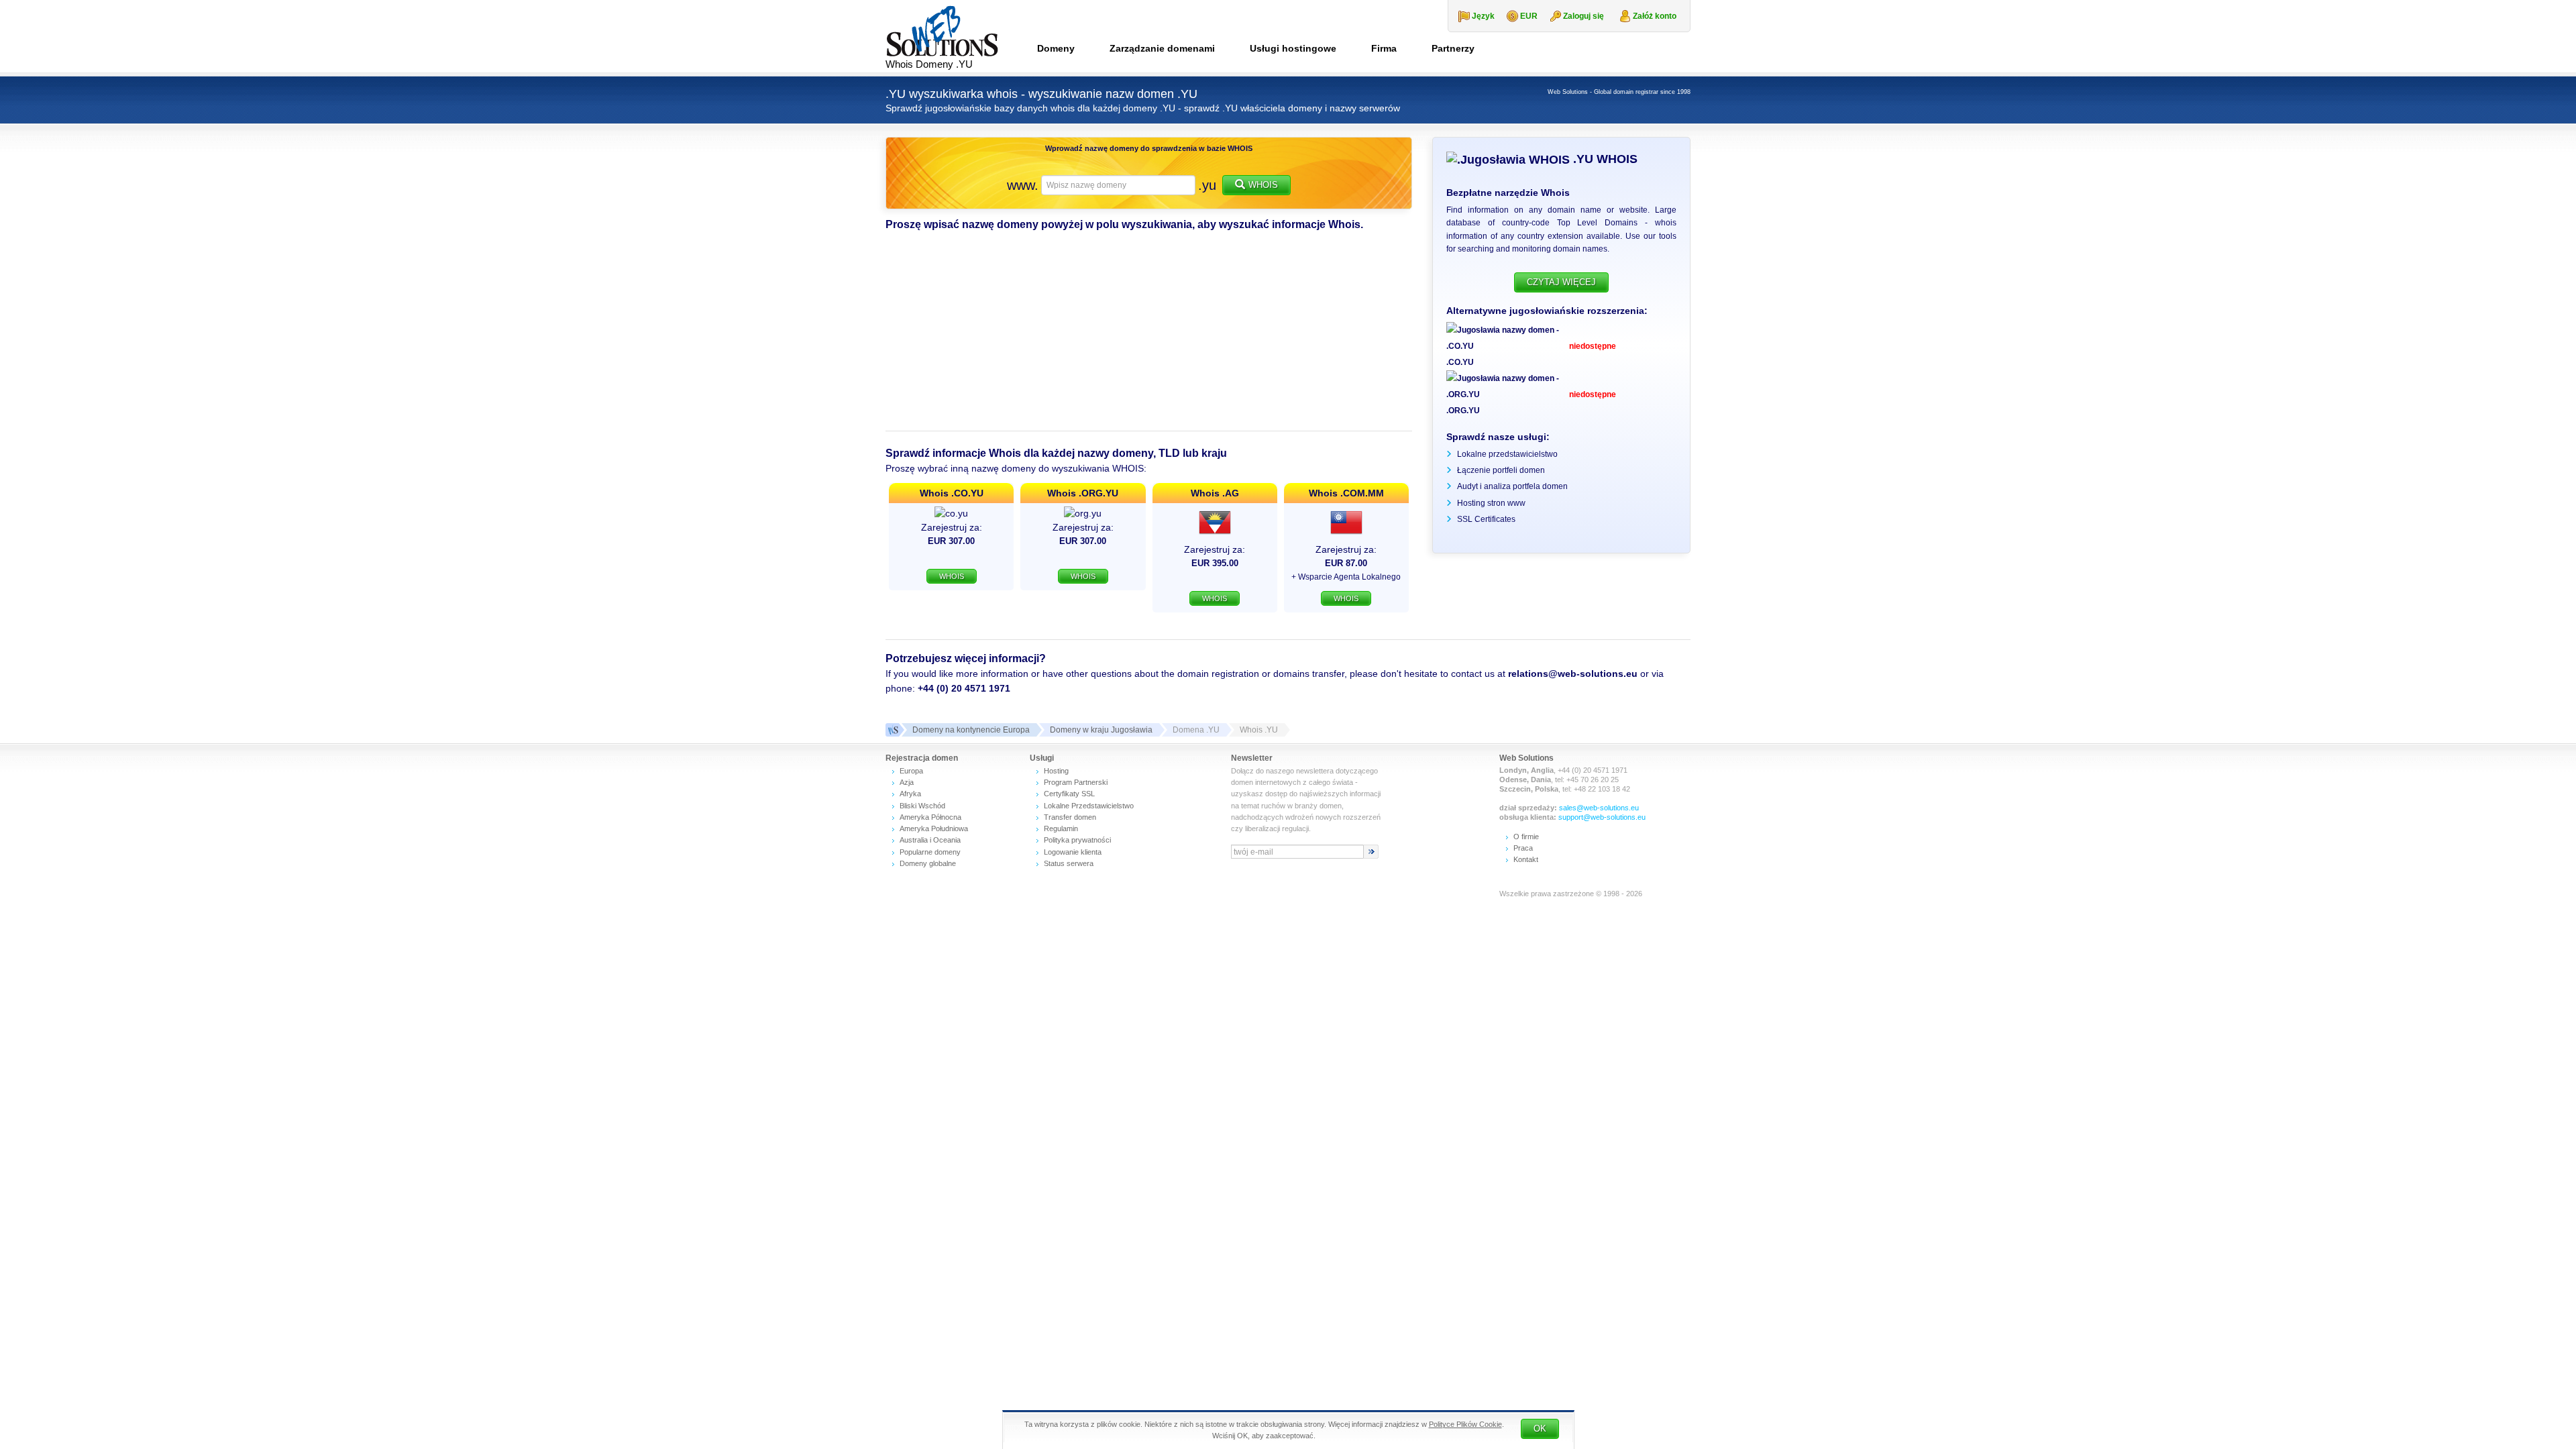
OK (1540, 1429)
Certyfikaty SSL (1069, 794)
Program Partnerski (1076, 782)
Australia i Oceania (930, 840)
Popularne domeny (930, 852)
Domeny (1056, 48)
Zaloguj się (1584, 16)
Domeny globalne (928, 863)
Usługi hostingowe (1293, 48)
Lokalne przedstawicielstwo (1507, 454)
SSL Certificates (1486, 519)
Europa (911, 771)
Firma (1384, 48)
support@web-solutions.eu (1602, 817)
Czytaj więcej (1561, 282)
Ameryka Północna (930, 817)
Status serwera (1069, 863)
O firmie (1526, 837)
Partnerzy (1453, 48)
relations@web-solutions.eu (1573, 674)
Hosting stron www (1491, 503)
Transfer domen (1070, 817)
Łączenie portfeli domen (1501, 470)
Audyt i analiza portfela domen (1512, 486)
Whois (1263, 185)
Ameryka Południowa (934, 828)
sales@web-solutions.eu (1599, 808)
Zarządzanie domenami (1162, 48)
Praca (1523, 848)
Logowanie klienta (1073, 852)
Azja (907, 782)
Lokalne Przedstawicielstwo (1089, 806)
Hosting (1056, 771)
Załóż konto (1655, 16)
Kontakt (1526, 859)
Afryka (910, 794)
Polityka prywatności (1077, 840)
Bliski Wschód (922, 806)
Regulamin (1061, 828)
